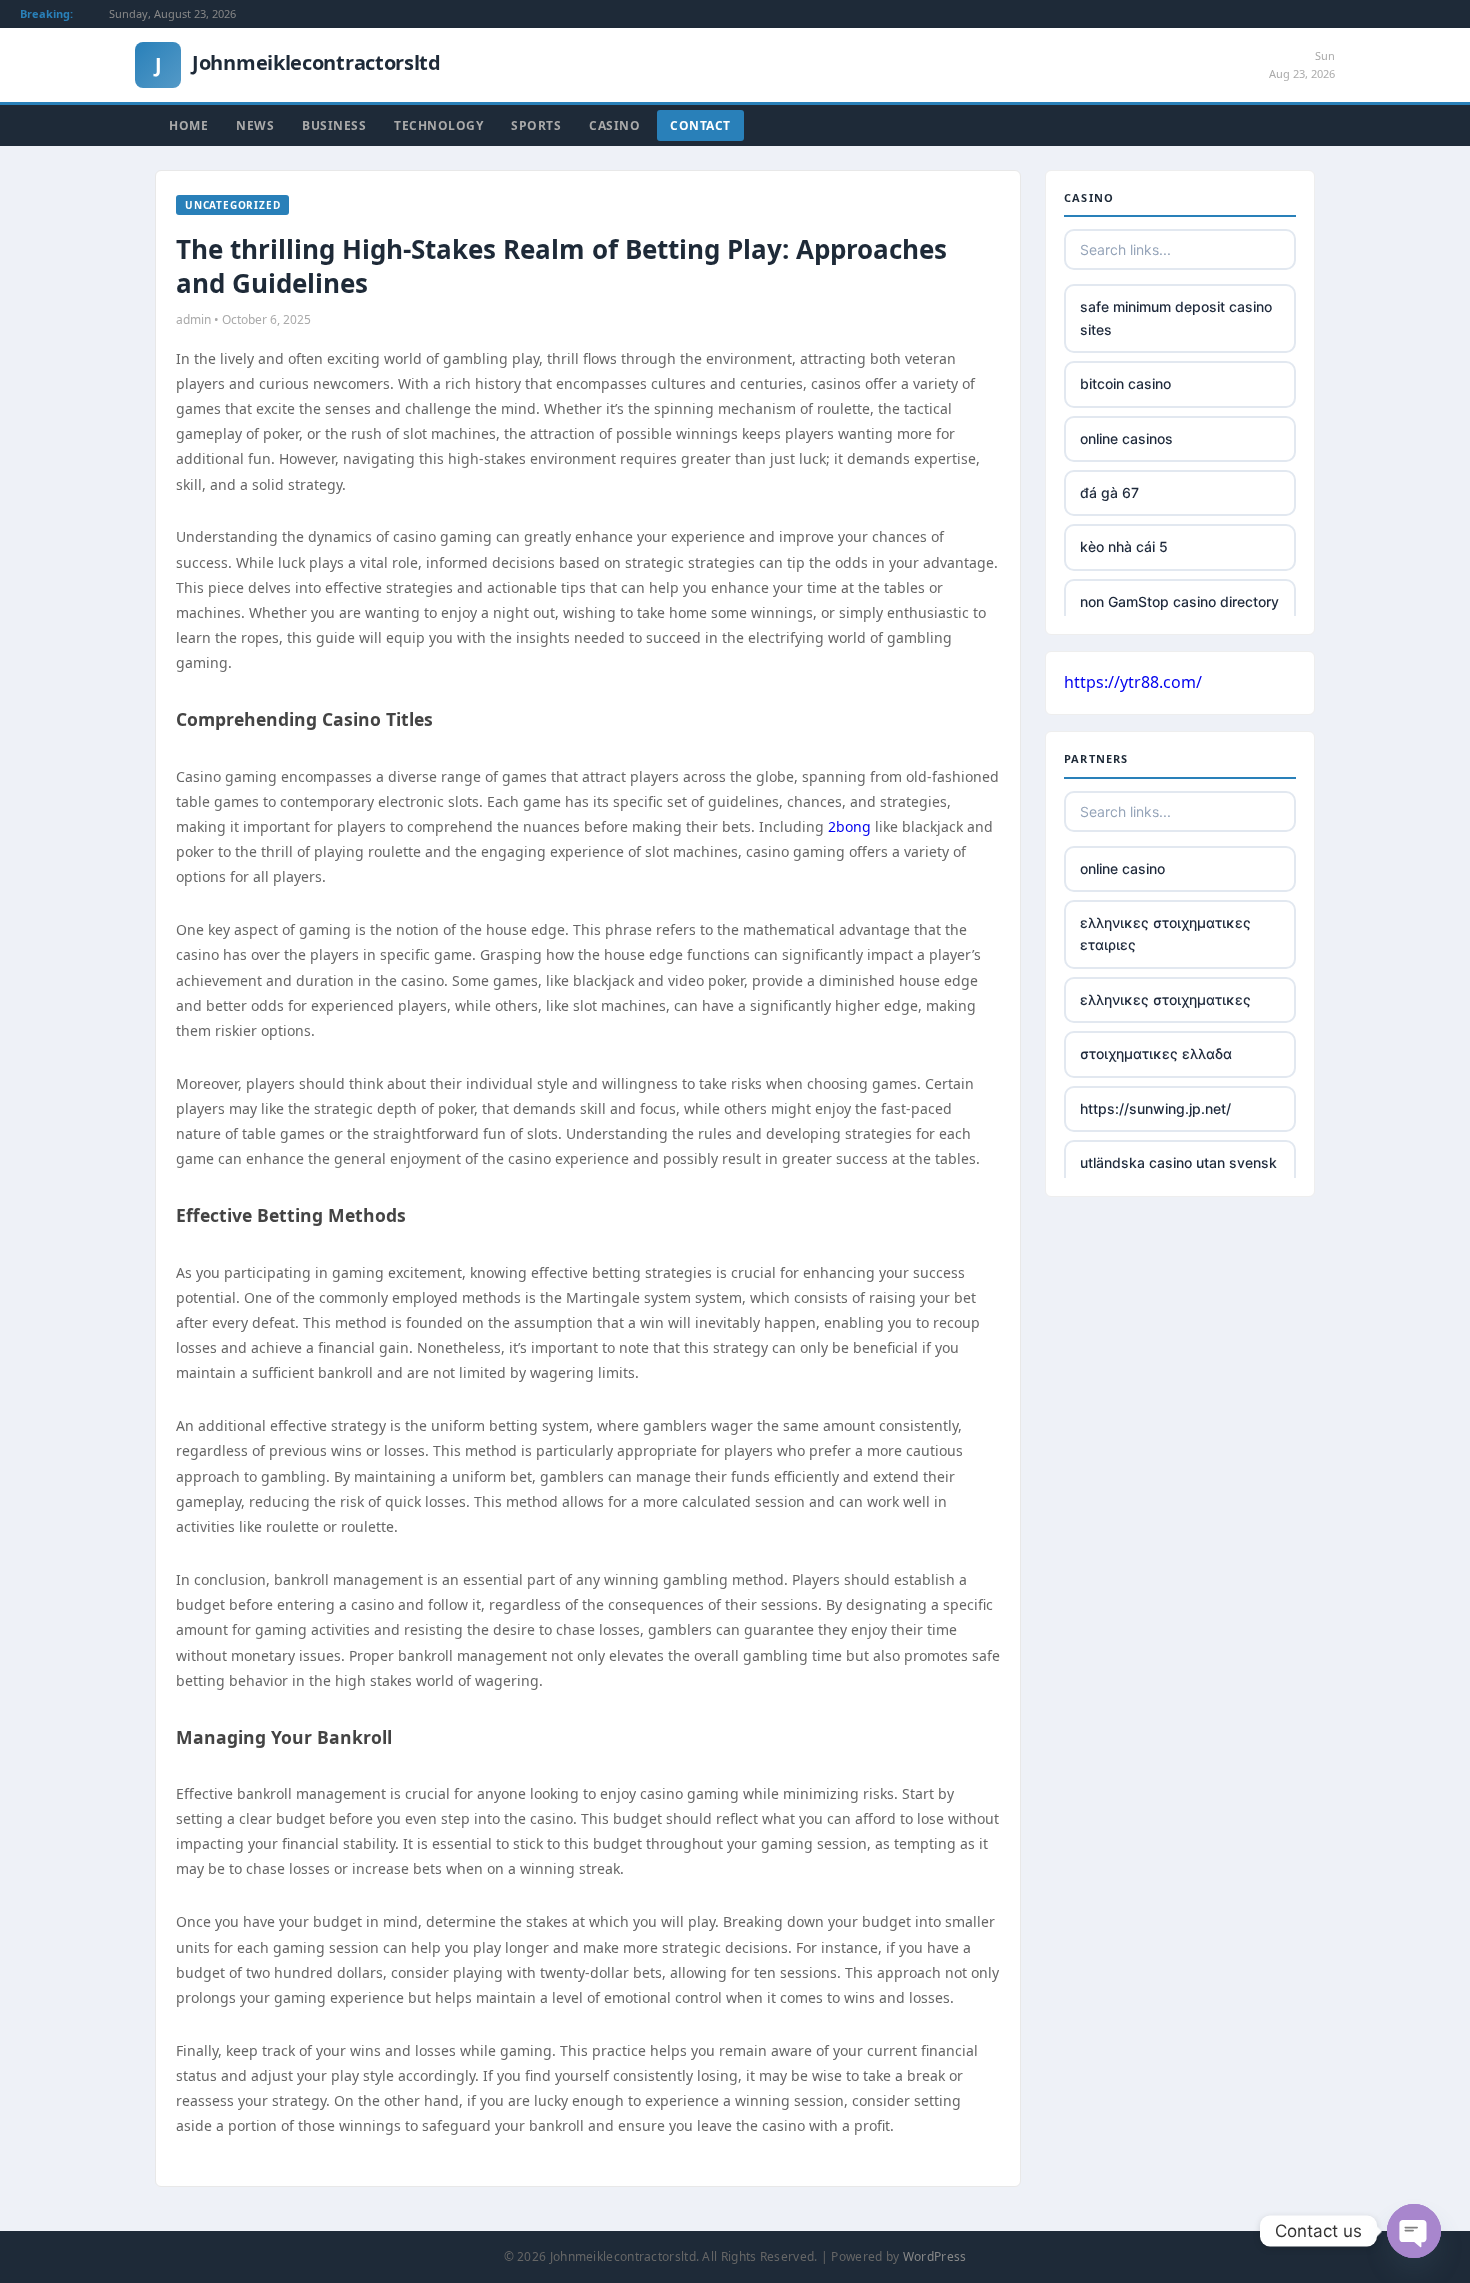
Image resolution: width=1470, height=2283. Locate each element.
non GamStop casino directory (1179, 601)
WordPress (935, 2256)
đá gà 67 (1109, 492)
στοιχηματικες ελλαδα (1156, 1053)
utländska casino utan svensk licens (1178, 1173)
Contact (700, 125)
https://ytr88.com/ (1133, 682)
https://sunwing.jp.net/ (1155, 1108)
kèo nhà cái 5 (1124, 546)
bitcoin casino (1125, 383)
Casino (614, 125)
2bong (849, 826)
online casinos (1126, 438)
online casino (1122, 868)
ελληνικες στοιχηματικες (1165, 999)
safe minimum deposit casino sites (1176, 317)
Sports (536, 125)
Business (334, 125)
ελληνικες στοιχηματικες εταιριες (1165, 933)
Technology (438, 125)
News (255, 125)
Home (188, 125)
